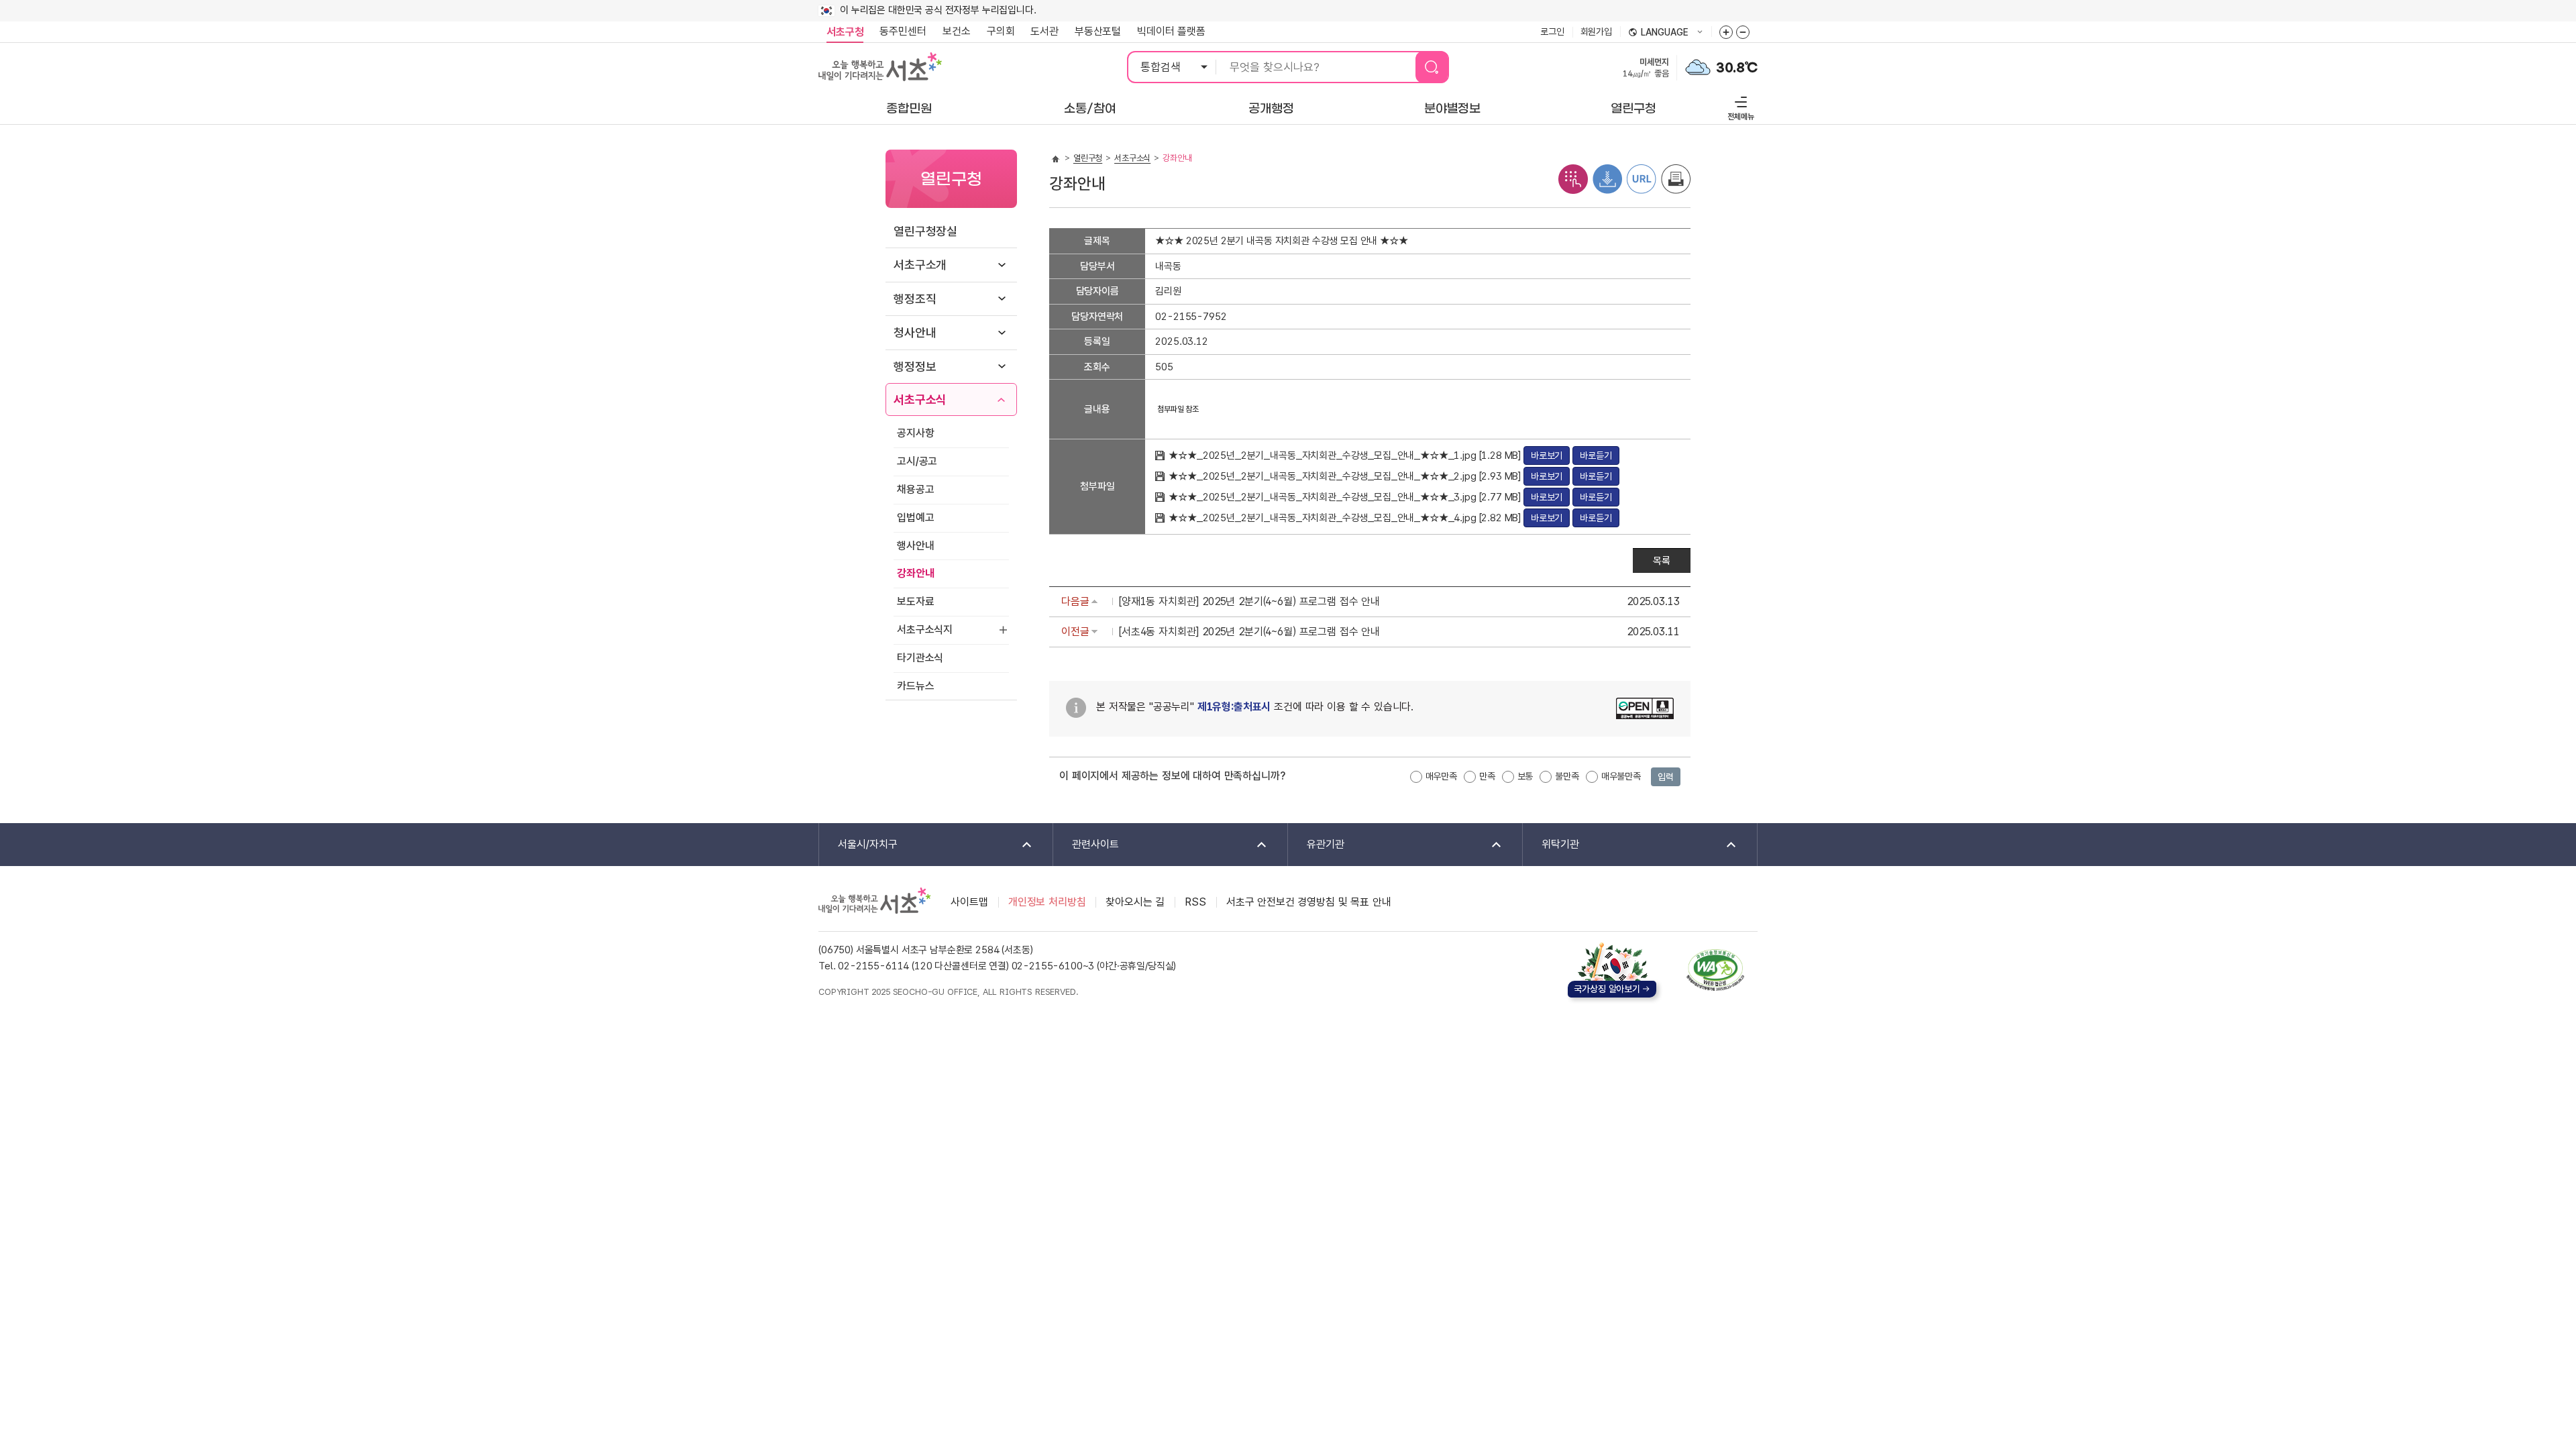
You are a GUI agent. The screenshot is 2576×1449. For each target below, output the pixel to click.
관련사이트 (1086, 845)
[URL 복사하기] (1642, 178)
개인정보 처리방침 (1047, 902)
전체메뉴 (1739, 106)
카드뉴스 (915, 686)
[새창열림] (1698, 66)
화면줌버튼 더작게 (1743, 32)
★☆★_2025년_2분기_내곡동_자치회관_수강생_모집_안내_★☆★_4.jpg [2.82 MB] (1346, 518)
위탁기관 (1551, 845)
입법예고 (915, 518)
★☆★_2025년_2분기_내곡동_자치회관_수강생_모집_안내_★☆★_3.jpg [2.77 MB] (1346, 497)
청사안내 (915, 332)
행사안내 (915, 546)
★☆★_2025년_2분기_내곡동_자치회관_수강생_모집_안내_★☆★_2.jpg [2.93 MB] (1346, 476)
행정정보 (915, 367)
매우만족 (1441, 776)
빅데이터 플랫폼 (1171, 31)
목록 (1662, 561)
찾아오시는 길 (1135, 902)
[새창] (1715, 970)
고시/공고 (917, 461)
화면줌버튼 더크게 (1726, 32)
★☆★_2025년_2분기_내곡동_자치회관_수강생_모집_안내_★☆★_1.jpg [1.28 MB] (1346, 455)
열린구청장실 (925, 231)
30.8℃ (1737, 68)
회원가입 (1596, 32)
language (1658, 33)
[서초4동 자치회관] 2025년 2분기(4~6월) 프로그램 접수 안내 (1249, 632)
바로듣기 (1596, 455)
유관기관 (1316, 845)
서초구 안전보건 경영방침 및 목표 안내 (1309, 902)
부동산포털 (1098, 31)
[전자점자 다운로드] (1607, 178)
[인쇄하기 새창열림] (1676, 178)
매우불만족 (1621, 776)
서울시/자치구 (858, 845)
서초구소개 (920, 265)
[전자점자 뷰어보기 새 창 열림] (1573, 178)
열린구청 (1088, 158)
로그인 (1552, 32)
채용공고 (915, 489)
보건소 (957, 31)
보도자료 (915, 601)
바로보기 (1547, 455)
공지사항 (915, 433)
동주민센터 (899, 31)
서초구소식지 (925, 630)
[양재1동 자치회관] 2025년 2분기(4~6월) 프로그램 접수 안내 (1249, 601)
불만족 (1567, 776)
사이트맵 (969, 902)
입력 (1666, 777)
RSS (1195, 902)
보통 (1525, 776)
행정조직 (915, 299)
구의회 (1001, 31)
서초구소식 (920, 399)
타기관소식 (920, 658)
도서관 (1044, 31)
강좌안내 (915, 573)
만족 (1487, 776)
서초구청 (845, 32)
